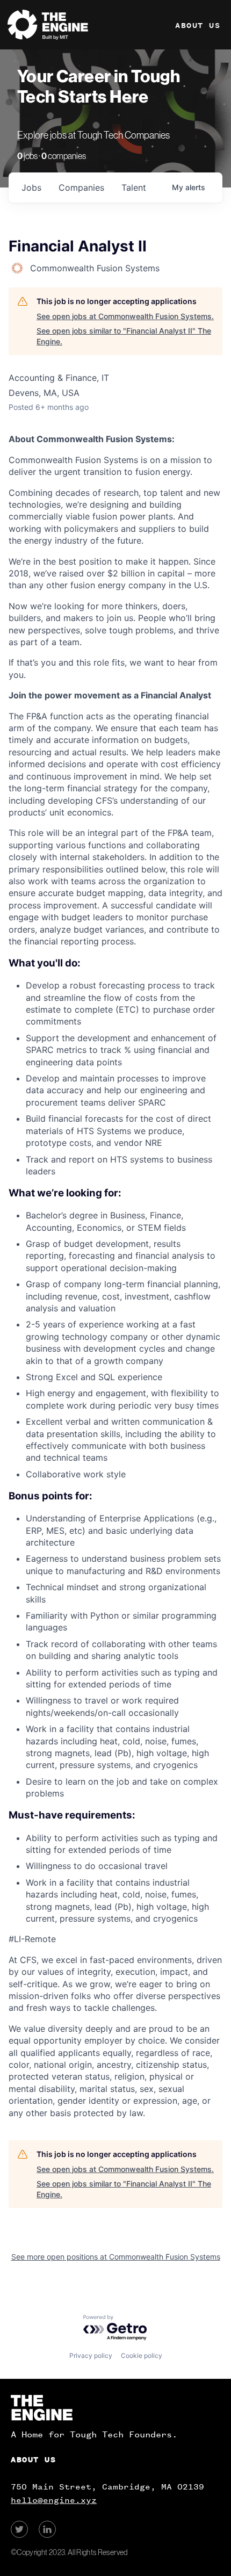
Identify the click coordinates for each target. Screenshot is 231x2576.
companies (81, 187)
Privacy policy (91, 2355)
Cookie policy (142, 2355)
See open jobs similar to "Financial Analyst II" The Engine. (124, 336)
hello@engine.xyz (54, 2500)
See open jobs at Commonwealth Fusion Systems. (125, 316)
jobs (31, 187)
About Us (198, 26)
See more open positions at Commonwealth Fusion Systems (116, 2257)
